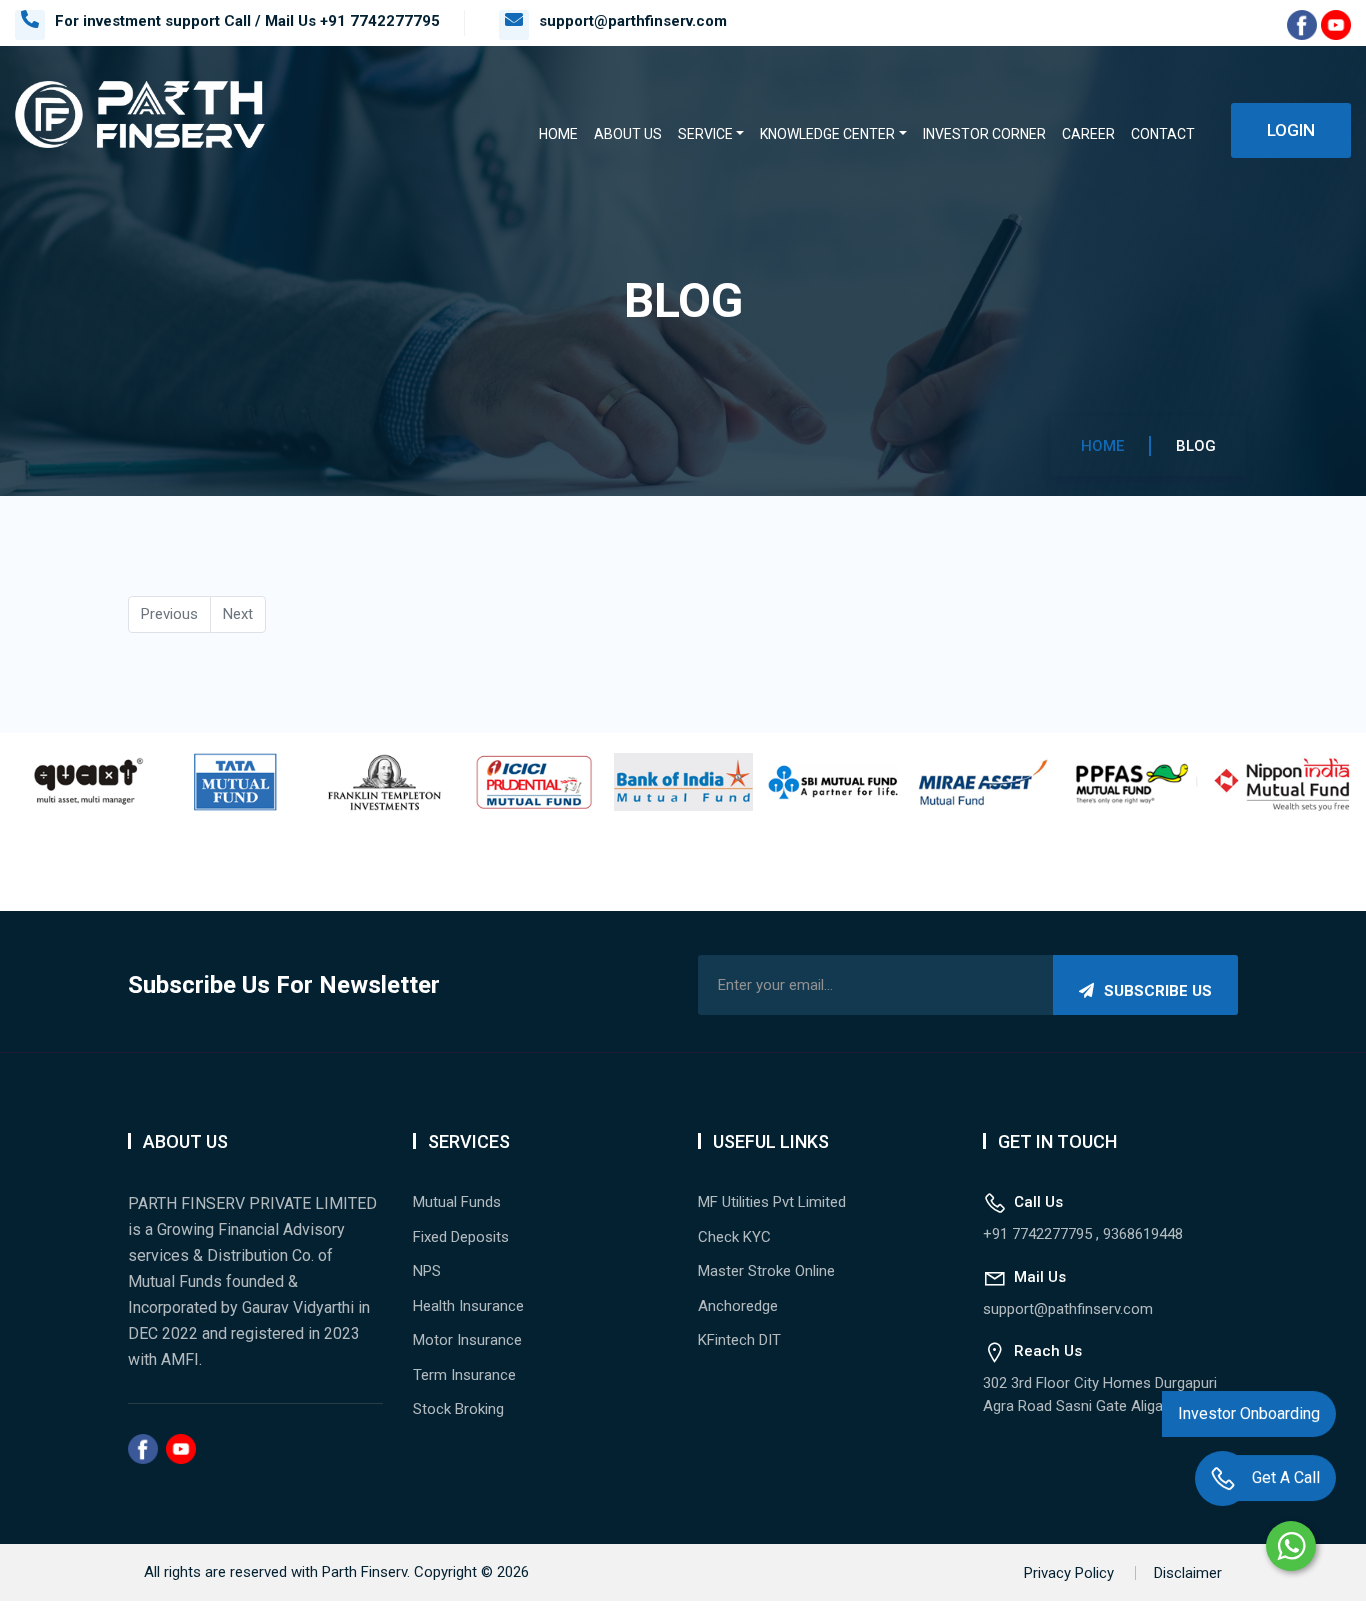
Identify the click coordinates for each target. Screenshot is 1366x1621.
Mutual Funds (457, 1202)
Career (1088, 134)
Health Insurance (468, 1306)
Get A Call (1286, 1490)
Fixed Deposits (461, 1237)
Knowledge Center (827, 134)
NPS (427, 1271)
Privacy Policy (1069, 1573)
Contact (1163, 134)
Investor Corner (984, 134)
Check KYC (734, 1237)
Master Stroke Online (766, 1271)
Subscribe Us (1158, 991)
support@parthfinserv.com (633, 21)
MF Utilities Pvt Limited (772, 1202)
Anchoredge (738, 1306)
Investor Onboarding (1249, 1426)
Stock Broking (458, 1409)
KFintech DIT (739, 1340)
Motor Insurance (467, 1340)
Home (558, 134)
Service (705, 134)
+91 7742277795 (380, 21)
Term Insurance (464, 1375)
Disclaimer (1188, 1573)
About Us (628, 134)
